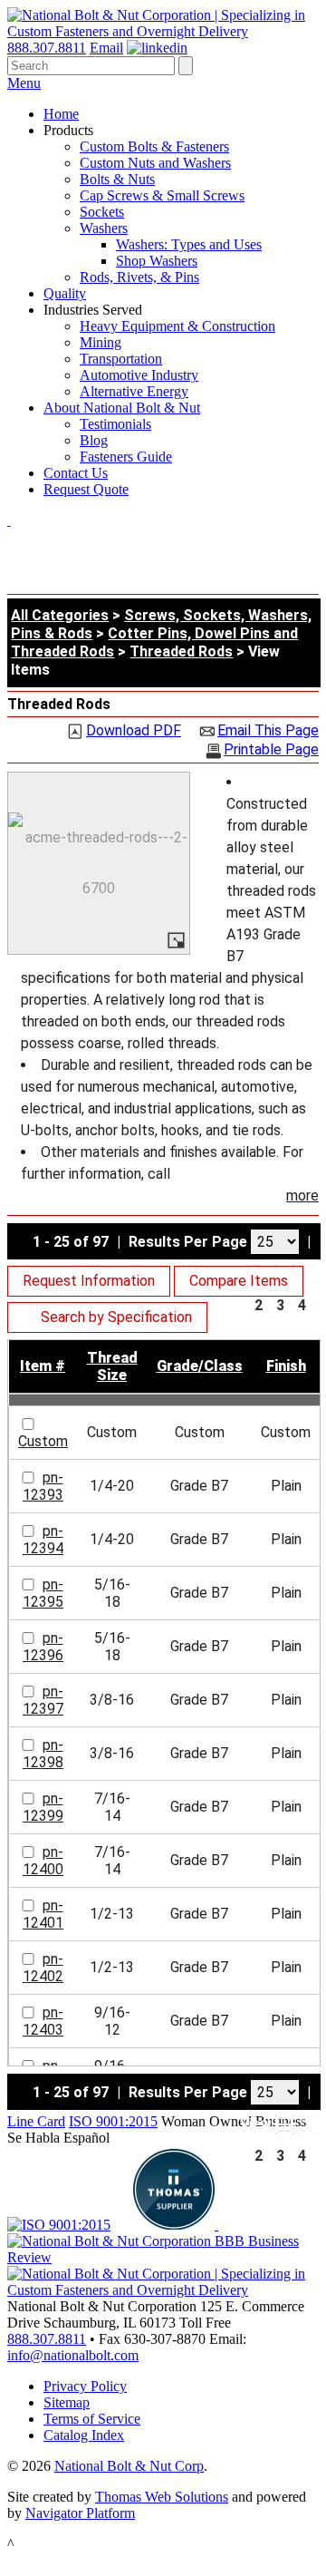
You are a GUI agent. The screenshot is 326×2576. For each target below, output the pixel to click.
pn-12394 (43, 1540)
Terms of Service (92, 2419)
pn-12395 (43, 1593)
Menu (24, 83)
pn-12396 (43, 1647)
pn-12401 (43, 1914)
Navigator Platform (80, 2513)
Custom (43, 1441)
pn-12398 (43, 1754)
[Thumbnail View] (284, 2124)
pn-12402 (43, 1968)
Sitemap (67, 2402)
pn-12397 (43, 1700)
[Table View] (306, 1274)
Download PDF (134, 731)
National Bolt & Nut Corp (129, 2466)
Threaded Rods (181, 651)
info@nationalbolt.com (73, 2355)
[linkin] (157, 48)
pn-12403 (43, 2021)
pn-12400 (43, 1861)
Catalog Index (84, 2435)
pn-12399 (43, 1807)
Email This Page (268, 731)
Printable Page (271, 750)
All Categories (60, 615)
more (302, 1196)
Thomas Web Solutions (162, 2497)
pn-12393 (43, 1486)
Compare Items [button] (239, 1281)
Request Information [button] (89, 1281)
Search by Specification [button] (116, 1317)
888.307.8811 (47, 48)
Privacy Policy (85, 2386)
